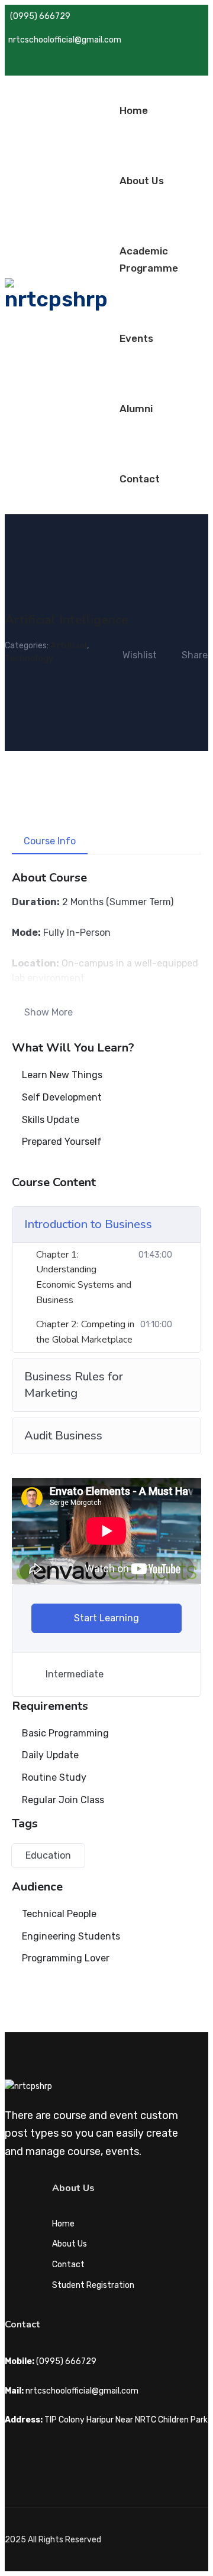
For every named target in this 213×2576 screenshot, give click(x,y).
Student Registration (93, 2285)
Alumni (136, 409)
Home (134, 110)
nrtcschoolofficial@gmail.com (65, 40)
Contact (140, 479)
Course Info (50, 841)
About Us (142, 181)
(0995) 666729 (40, 16)
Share (195, 655)
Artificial (69, 646)
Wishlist (140, 655)
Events (136, 338)
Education (48, 1855)
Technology (29, 659)
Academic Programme (149, 259)
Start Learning (106, 1618)
